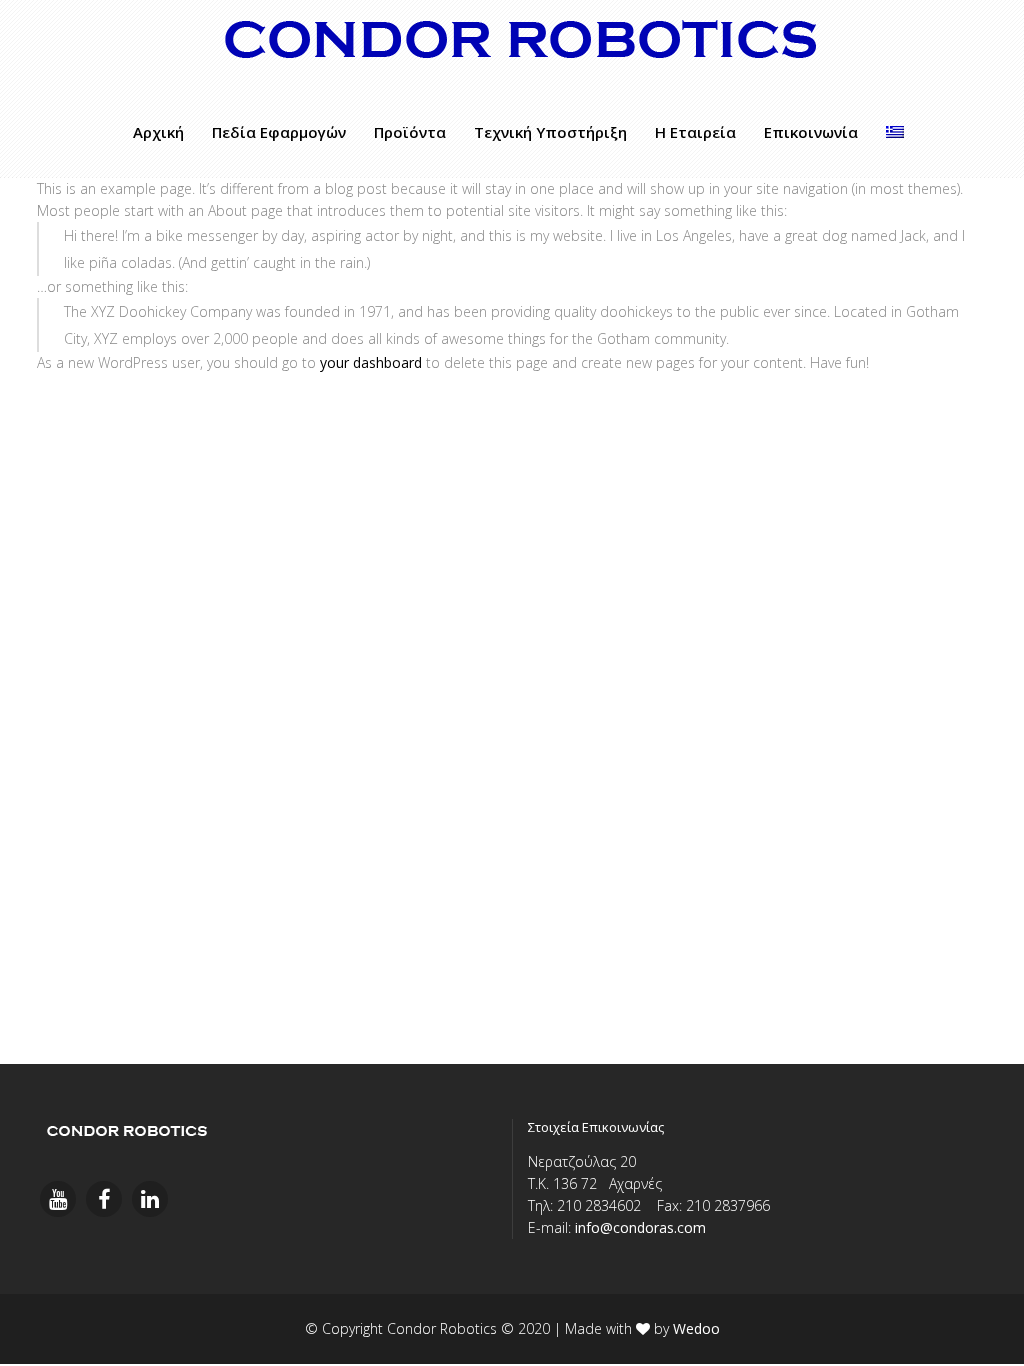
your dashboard (371, 362)
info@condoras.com (640, 1227)
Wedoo (696, 1328)
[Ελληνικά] (895, 132)
